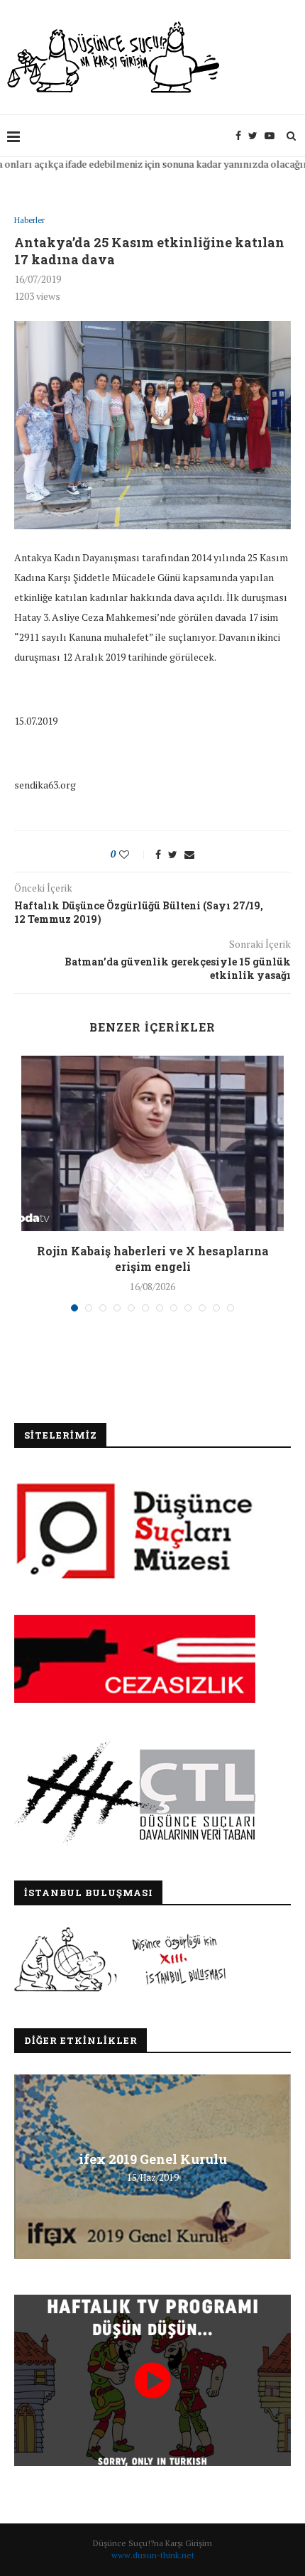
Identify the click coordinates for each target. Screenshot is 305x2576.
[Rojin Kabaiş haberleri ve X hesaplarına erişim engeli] (152, 1143)
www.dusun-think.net (153, 2555)
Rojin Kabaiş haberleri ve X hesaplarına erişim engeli (153, 1259)
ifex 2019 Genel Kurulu (153, 2159)
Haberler (29, 221)
